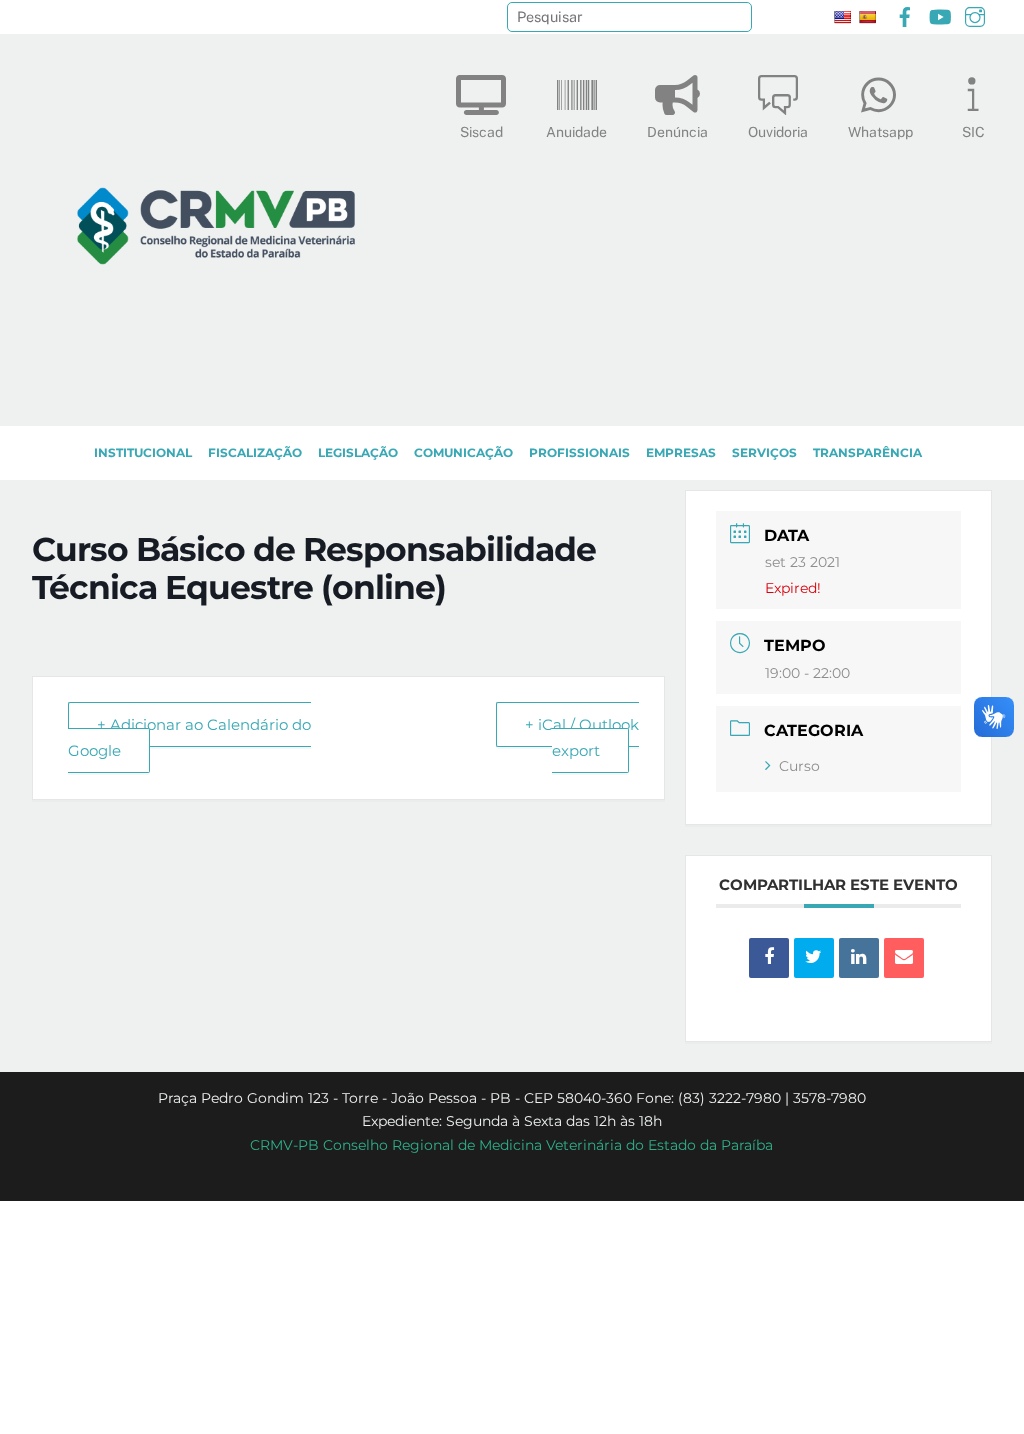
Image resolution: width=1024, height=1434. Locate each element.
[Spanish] (867, 17)
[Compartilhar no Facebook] (769, 958)
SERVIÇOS (764, 452)
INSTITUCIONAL (143, 452)
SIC (973, 132)
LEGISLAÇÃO (358, 452)
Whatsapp (880, 132)
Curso (799, 766)
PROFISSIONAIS (579, 452)
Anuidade (576, 132)
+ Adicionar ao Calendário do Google (189, 737)
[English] (842, 17)
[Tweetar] (814, 958)
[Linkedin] (859, 958)
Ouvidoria (778, 132)
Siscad (481, 132)
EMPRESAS (681, 452)
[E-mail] (904, 958)
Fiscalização (255, 452)
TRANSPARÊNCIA (867, 452)
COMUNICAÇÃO (463, 452)
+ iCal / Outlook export (582, 737)
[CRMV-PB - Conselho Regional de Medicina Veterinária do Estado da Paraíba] (216, 401)
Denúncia (677, 132)
